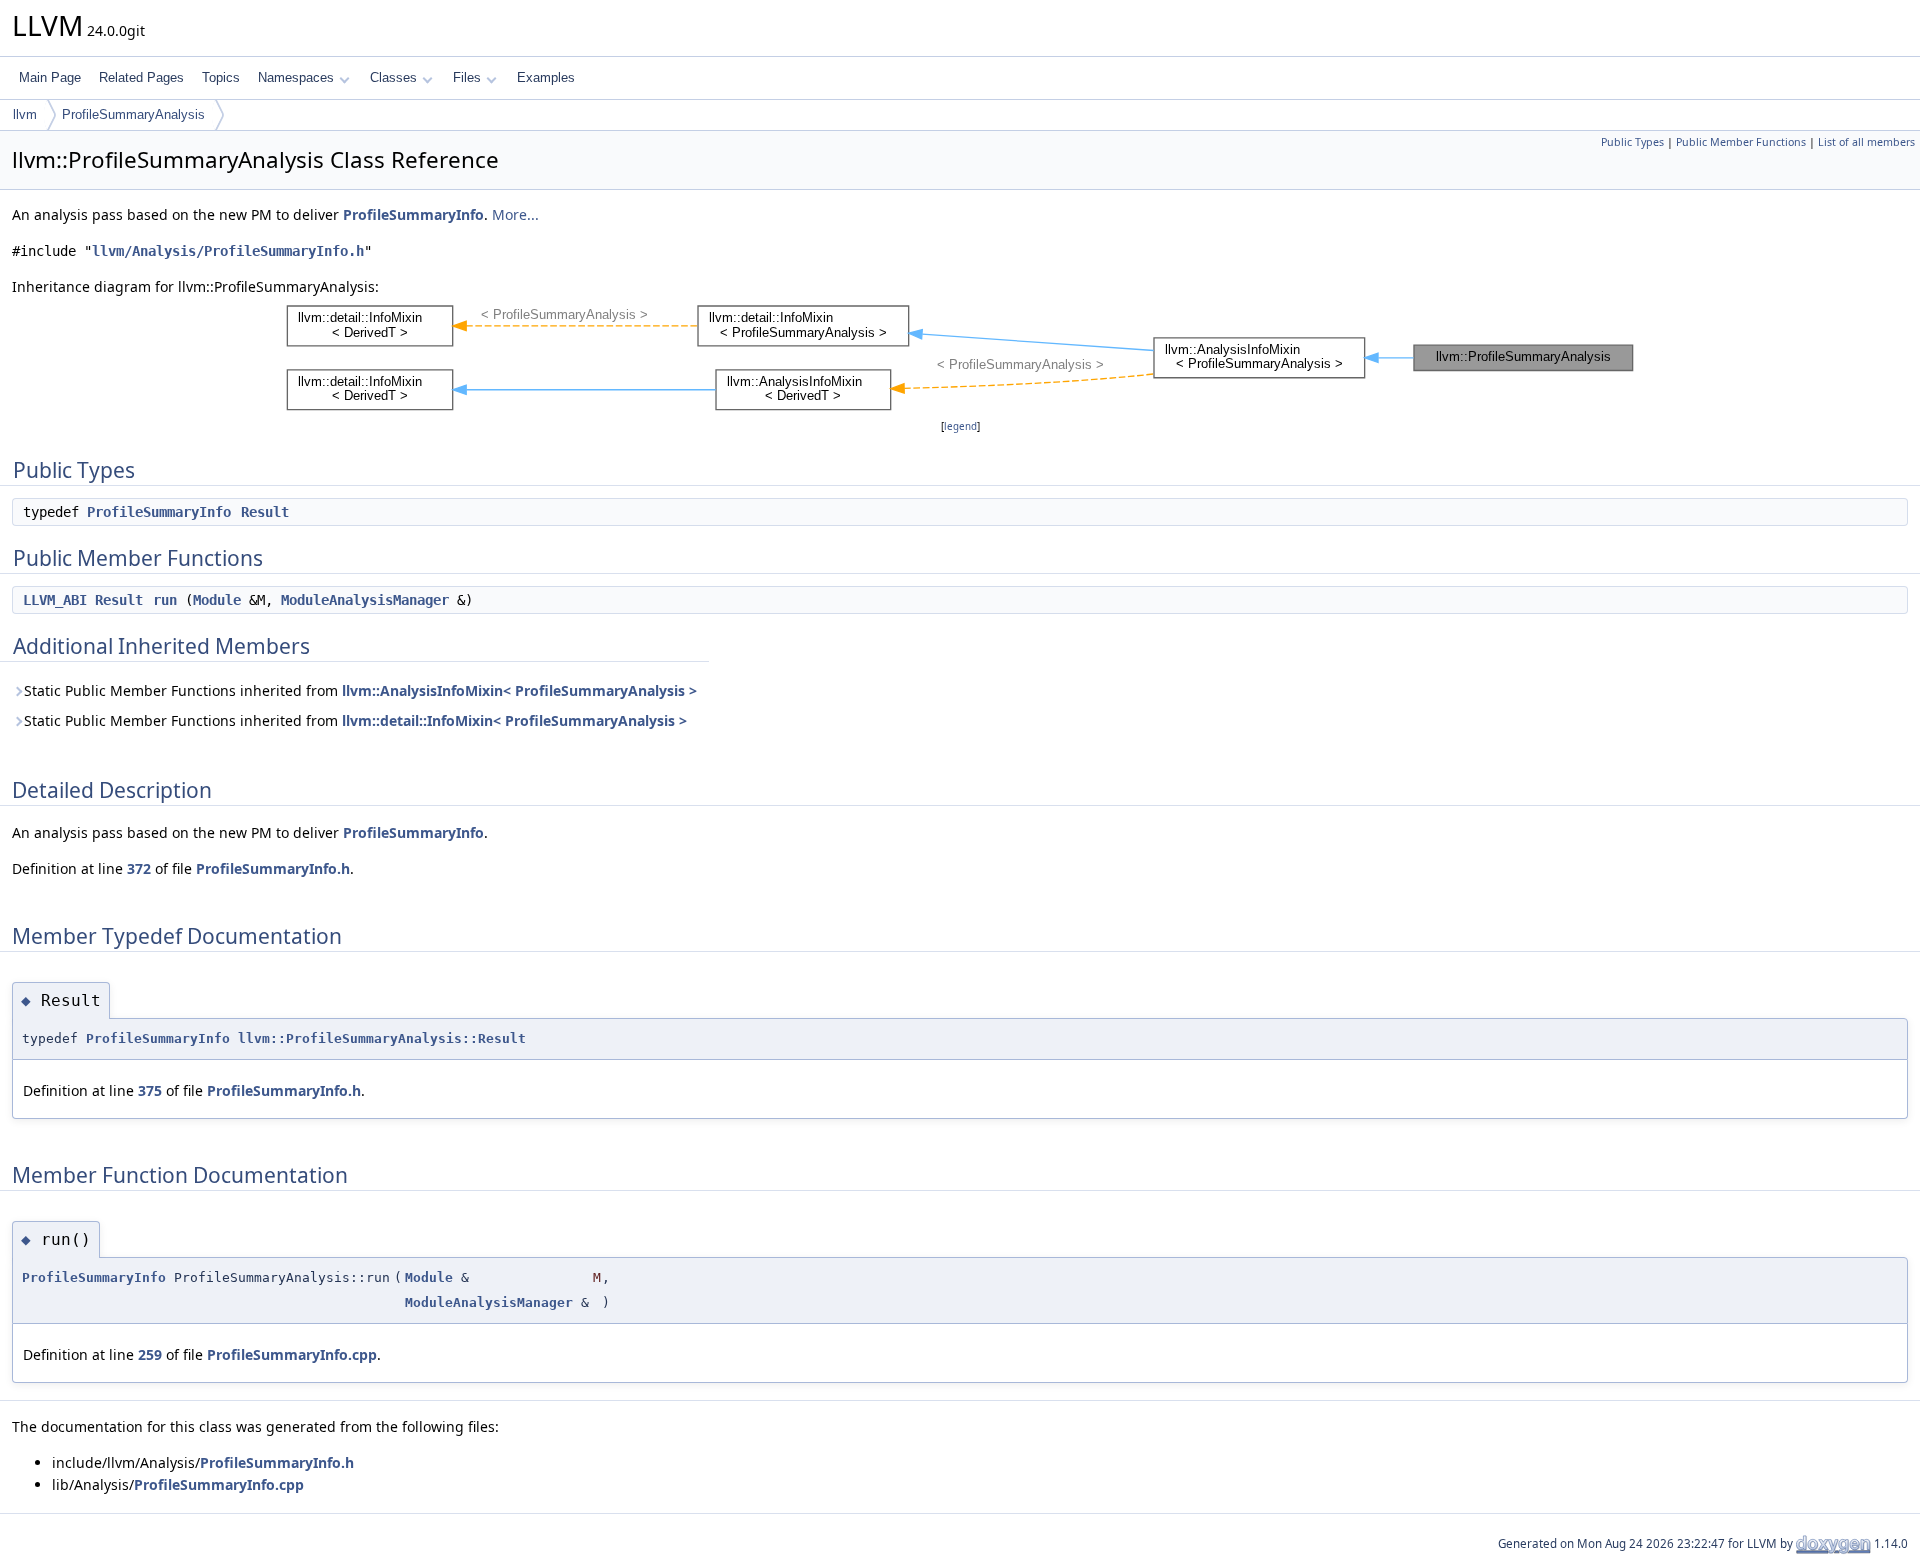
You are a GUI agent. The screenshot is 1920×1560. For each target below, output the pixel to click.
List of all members (1866, 142)
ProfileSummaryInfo (413, 214)
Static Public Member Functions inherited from (360, 690)
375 (150, 1090)
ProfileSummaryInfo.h (273, 868)
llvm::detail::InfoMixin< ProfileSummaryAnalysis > (514, 720)
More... (515, 214)
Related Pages (141, 77)
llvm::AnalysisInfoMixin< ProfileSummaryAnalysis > (519, 690)
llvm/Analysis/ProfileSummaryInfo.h (228, 251)
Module (217, 600)
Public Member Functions (1741, 142)
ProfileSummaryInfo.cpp (292, 1354)
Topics (221, 77)
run (165, 600)
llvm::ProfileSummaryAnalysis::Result (382, 1038)
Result (265, 512)
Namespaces (296, 77)
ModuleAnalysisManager (365, 600)
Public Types (1632, 142)
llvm (25, 114)
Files (467, 77)
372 (139, 868)
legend (960, 426)
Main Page (50, 77)
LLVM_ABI (55, 600)
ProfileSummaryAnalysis (133, 114)
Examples (546, 77)
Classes (393, 77)
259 (150, 1354)
